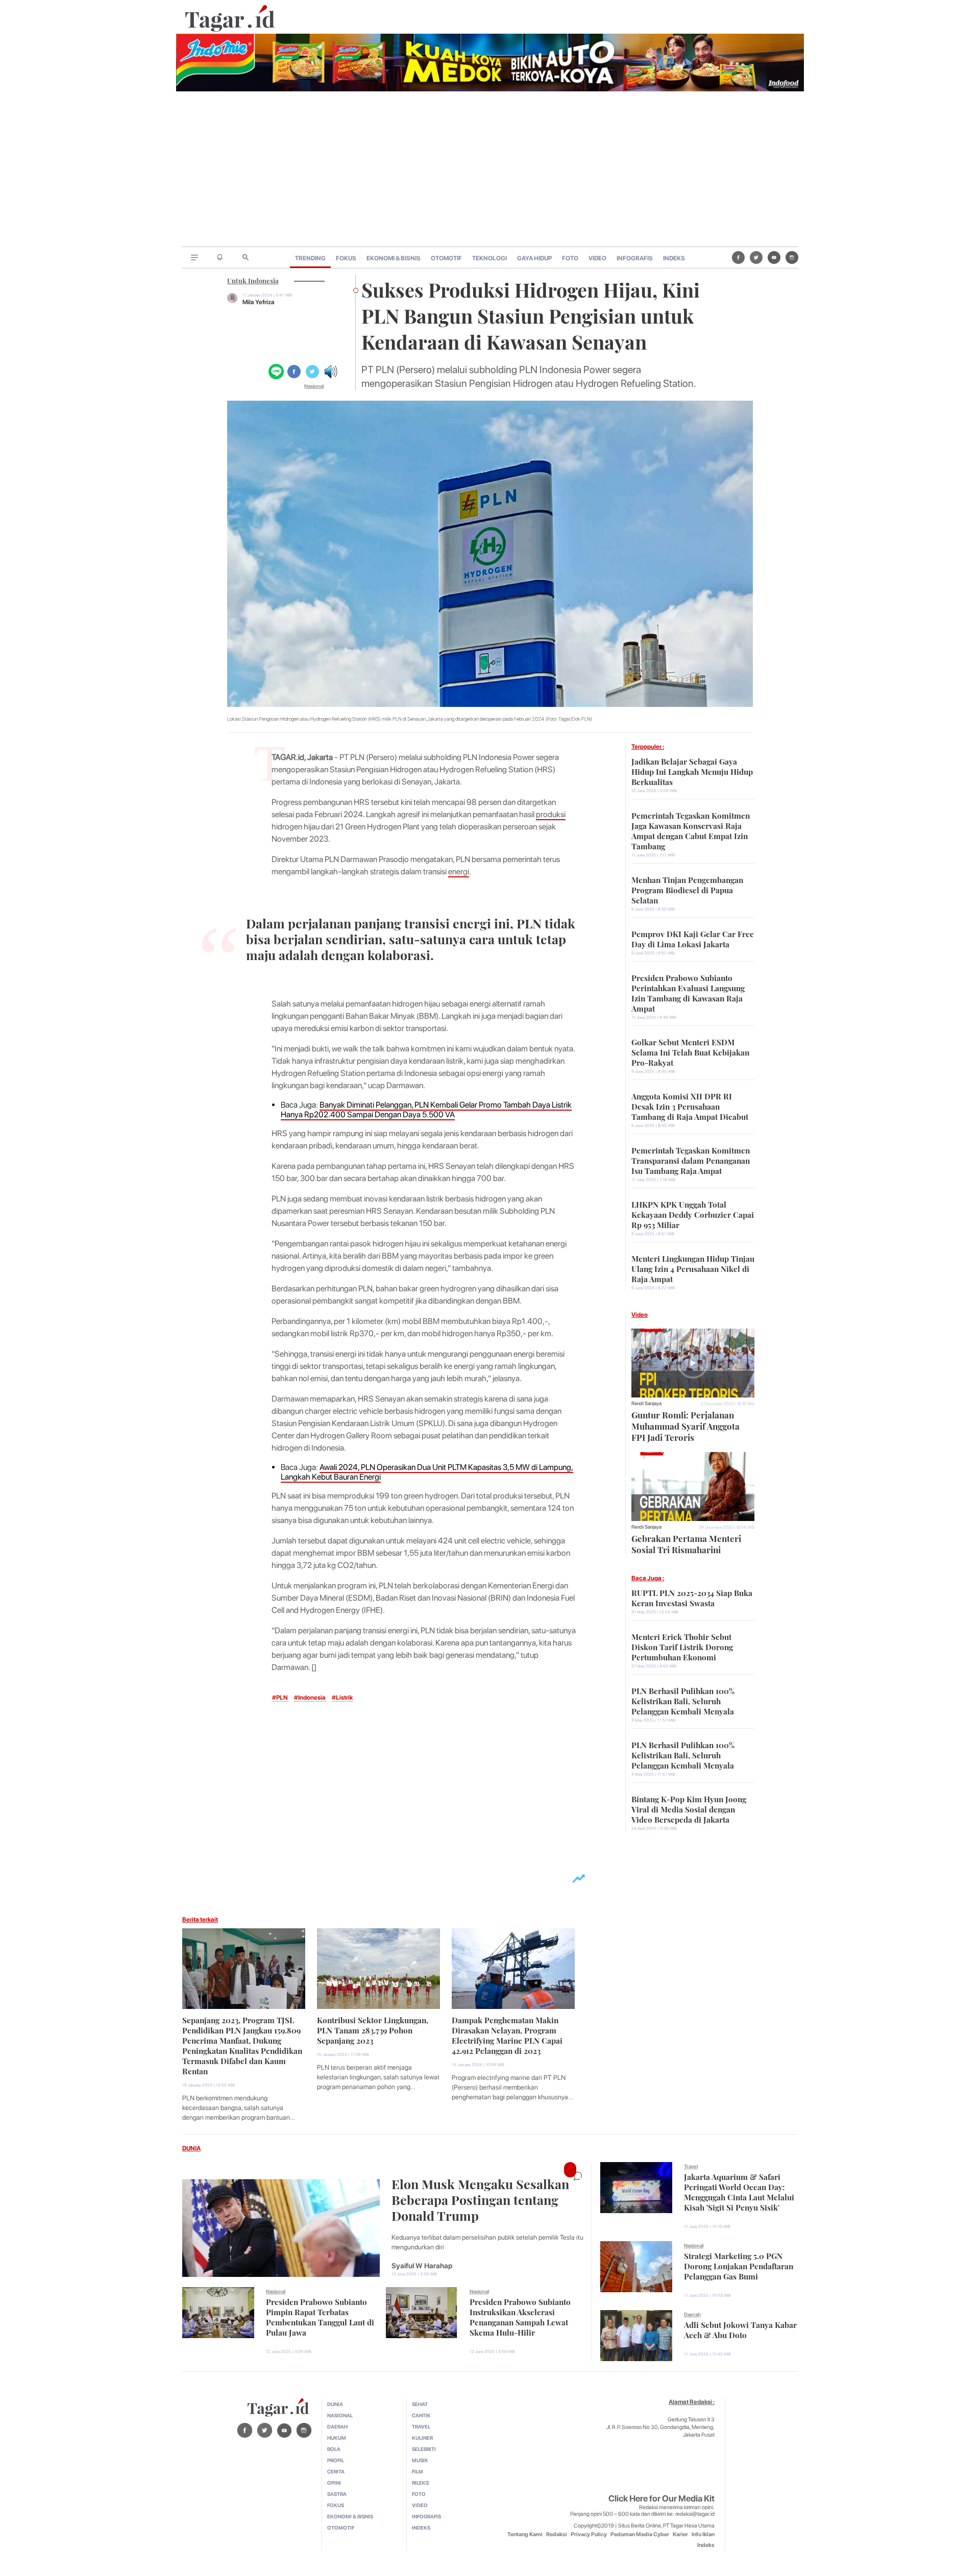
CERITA (336, 2471)
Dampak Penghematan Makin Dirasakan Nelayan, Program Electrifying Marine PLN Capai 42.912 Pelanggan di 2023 (507, 2034)
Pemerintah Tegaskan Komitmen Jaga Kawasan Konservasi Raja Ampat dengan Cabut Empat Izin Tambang (691, 830)
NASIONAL (340, 2415)
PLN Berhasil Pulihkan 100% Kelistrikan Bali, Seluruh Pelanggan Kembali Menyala (683, 1700)
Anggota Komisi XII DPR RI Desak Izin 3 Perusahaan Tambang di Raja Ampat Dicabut (690, 1106)
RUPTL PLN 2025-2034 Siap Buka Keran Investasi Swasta (692, 1597)
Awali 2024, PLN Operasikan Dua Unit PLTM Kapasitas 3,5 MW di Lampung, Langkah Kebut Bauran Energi (427, 1472)
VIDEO (597, 258)
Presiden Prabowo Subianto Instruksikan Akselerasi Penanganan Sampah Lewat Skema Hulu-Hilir (520, 2316)
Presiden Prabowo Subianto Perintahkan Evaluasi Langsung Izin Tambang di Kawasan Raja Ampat (688, 992)
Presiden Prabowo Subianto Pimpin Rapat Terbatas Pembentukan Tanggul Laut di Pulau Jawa (320, 2316)
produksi (551, 814)
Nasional (314, 386)
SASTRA (337, 2494)
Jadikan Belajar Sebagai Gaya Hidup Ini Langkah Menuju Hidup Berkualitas (692, 771)
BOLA (334, 2449)
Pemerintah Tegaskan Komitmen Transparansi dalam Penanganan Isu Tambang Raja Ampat (691, 1160)
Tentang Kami (525, 2534)
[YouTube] (774, 257)
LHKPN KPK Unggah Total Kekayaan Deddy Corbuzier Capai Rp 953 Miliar (693, 1214)
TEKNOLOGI (489, 258)
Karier (680, 2534)
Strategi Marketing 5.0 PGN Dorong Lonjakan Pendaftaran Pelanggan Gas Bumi (739, 2265)
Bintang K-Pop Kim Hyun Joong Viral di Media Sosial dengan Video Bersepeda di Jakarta (689, 1808)
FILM (418, 2471)
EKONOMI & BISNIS (394, 258)
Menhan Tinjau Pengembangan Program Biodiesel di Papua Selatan (687, 889)
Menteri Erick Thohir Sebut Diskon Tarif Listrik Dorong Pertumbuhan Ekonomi (682, 1646)
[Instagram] (792, 257)
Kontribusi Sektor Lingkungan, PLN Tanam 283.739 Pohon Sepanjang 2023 (373, 2029)
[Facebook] (738, 257)
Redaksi (557, 2534)
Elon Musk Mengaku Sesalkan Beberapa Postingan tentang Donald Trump (480, 2199)
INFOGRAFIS (635, 258)
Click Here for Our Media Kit (661, 2498)
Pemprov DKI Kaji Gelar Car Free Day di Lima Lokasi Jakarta (693, 938)
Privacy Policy (589, 2534)
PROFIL (336, 2460)
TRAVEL (421, 2426)
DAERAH (337, 2426)
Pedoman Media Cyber (640, 2534)
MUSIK (420, 2460)
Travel (691, 2166)
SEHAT (420, 2404)
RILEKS (420, 2483)
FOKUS (346, 258)
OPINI (334, 2483)
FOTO (570, 258)
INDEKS (674, 258)
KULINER (422, 2438)
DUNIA (191, 2148)
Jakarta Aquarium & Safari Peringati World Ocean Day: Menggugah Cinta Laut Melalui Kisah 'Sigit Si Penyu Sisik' (739, 2191)
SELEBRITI (424, 2449)
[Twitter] (756, 257)
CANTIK (421, 2415)
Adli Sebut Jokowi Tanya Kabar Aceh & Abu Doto (740, 2329)
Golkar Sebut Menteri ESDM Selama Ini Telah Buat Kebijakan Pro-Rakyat (690, 1051)
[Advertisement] (490, 170)
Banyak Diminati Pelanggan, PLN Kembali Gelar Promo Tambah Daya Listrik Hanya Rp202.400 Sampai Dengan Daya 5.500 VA (426, 1110)
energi (459, 872)
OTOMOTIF (446, 258)
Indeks (706, 2545)
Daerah (692, 2314)
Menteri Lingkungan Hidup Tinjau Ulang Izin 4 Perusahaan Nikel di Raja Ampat (693, 1268)
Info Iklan (703, 2534)
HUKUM (337, 2438)
